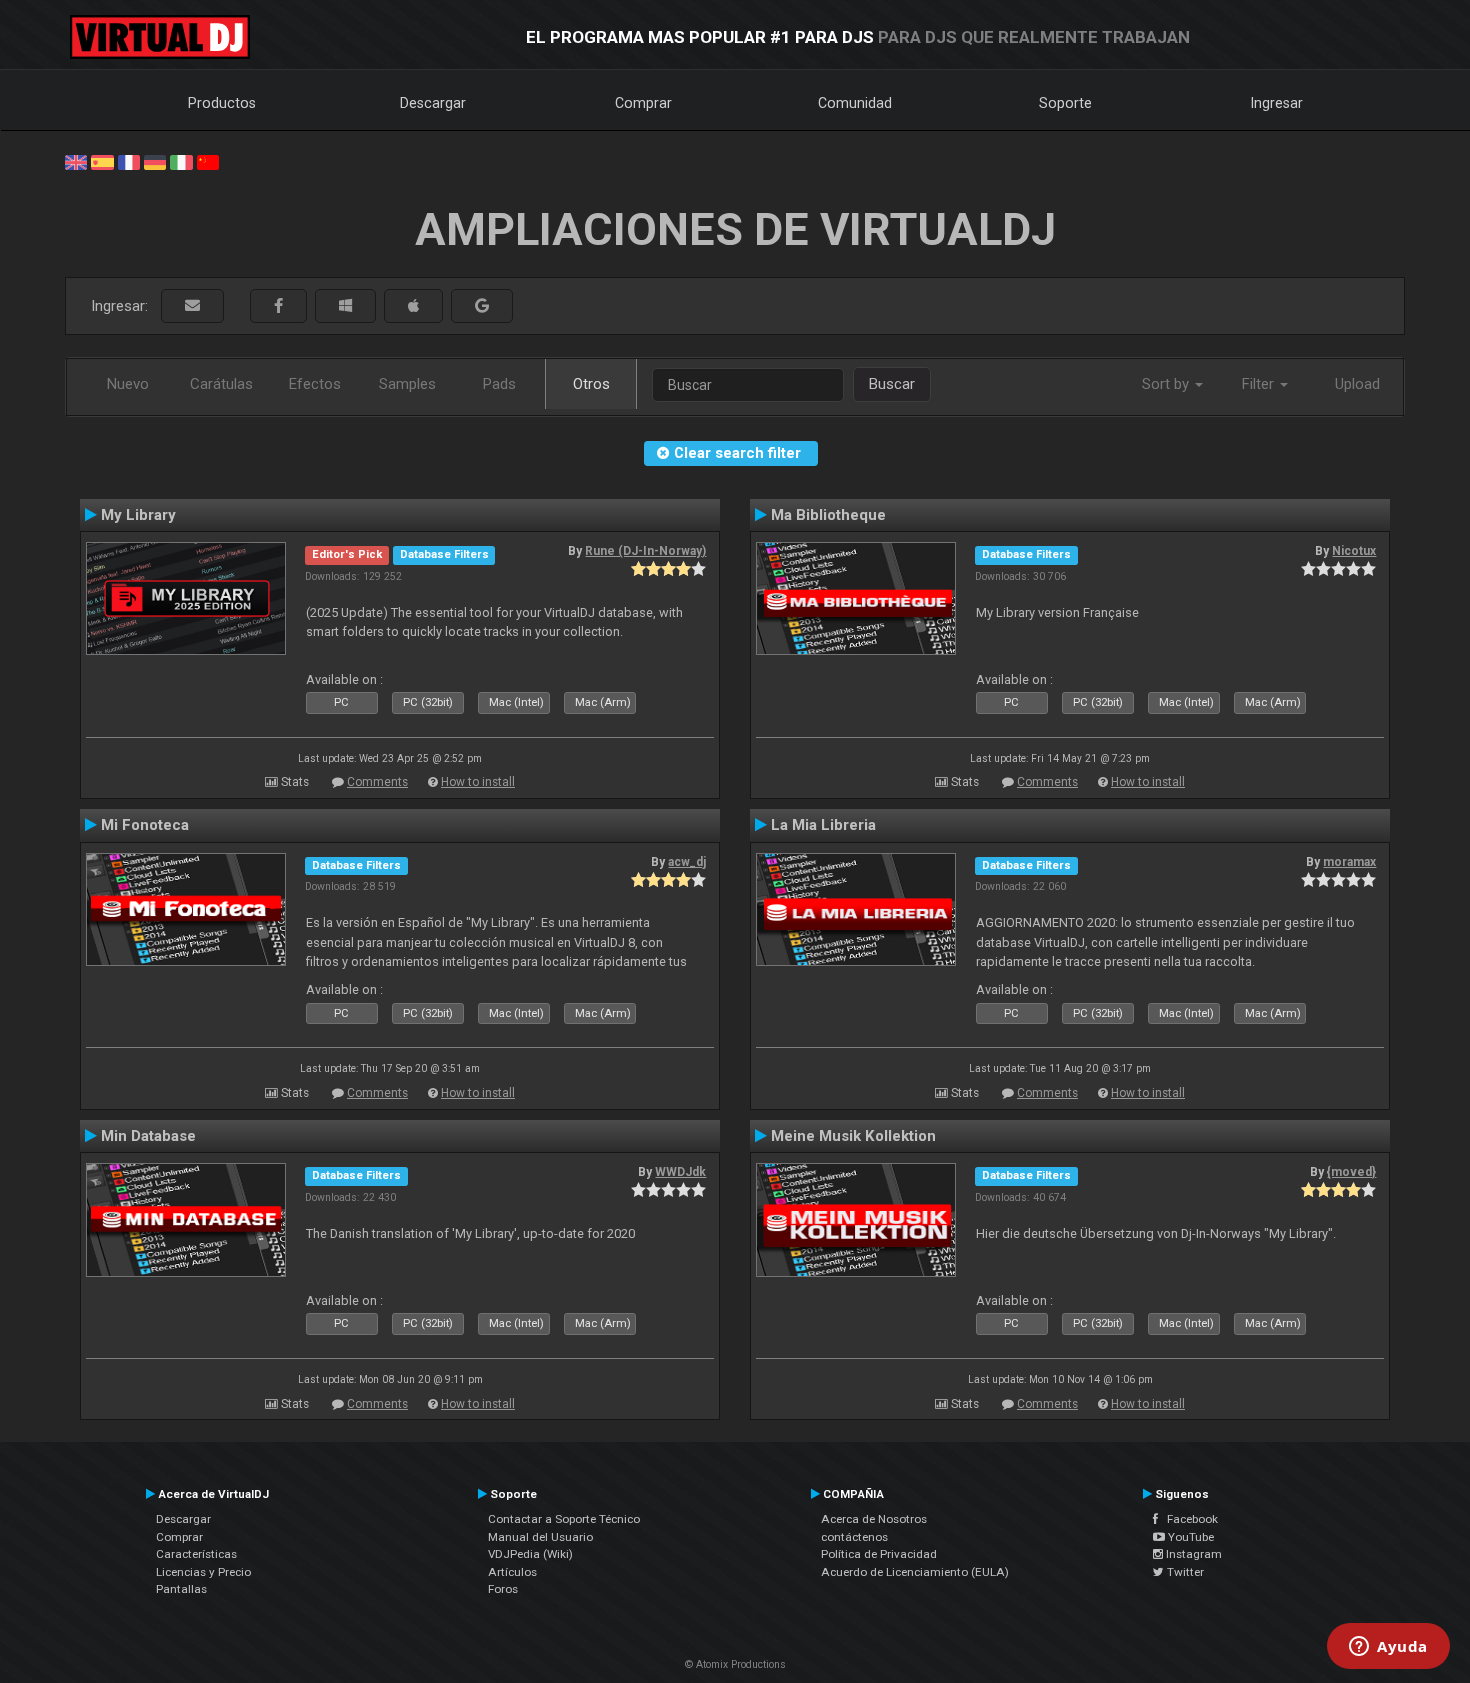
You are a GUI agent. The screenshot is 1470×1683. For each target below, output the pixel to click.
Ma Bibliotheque (828, 515)
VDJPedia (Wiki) (530, 1554)
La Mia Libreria (823, 825)
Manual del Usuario (540, 1537)
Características (196, 1554)
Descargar (433, 103)
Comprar (643, 103)
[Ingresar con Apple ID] (413, 306)
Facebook (1188, 1519)
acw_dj (687, 862)
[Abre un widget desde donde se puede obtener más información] (1388, 1648)
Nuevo (128, 384)
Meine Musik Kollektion (853, 1136)
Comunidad (855, 103)
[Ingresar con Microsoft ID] (345, 306)
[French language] (129, 161)
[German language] (155, 161)
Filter (1260, 384)
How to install (478, 782)
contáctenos (854, 1537)
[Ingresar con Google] (482, 306)
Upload (1357, 384)
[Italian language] (181, 161)
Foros (503, 1589)
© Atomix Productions (735, 1664)
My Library (138, 515)
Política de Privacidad (879, 1554)
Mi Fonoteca (145, 825)
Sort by (1167, 384)
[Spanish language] (102, 161)
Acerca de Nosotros (874, 1519)
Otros (591, 384)
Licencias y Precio (203, 1572)
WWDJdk (680, 1172)
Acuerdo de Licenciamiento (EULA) (915, 1572)
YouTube (1189, 1537)
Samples (407, 384)
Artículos (512, 1572)
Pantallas (181, 1589)
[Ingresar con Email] (192, 306)
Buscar (892, 384)
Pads (499, 384)
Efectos (315, 384)
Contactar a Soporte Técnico (564, 1519)
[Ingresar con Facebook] (278, 306)
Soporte (1065, 103)
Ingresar (1277, 103)
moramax (1349, 862)
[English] (76, 161)
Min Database (148, 1136)
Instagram (1192, 1554)
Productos (222, 103)
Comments (377, 782)
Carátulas (221, 384)
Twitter (1184, 1572)
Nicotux (1354, 551)
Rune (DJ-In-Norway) (645, 551)
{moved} (1351, 1172)
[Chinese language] (208, 161)
